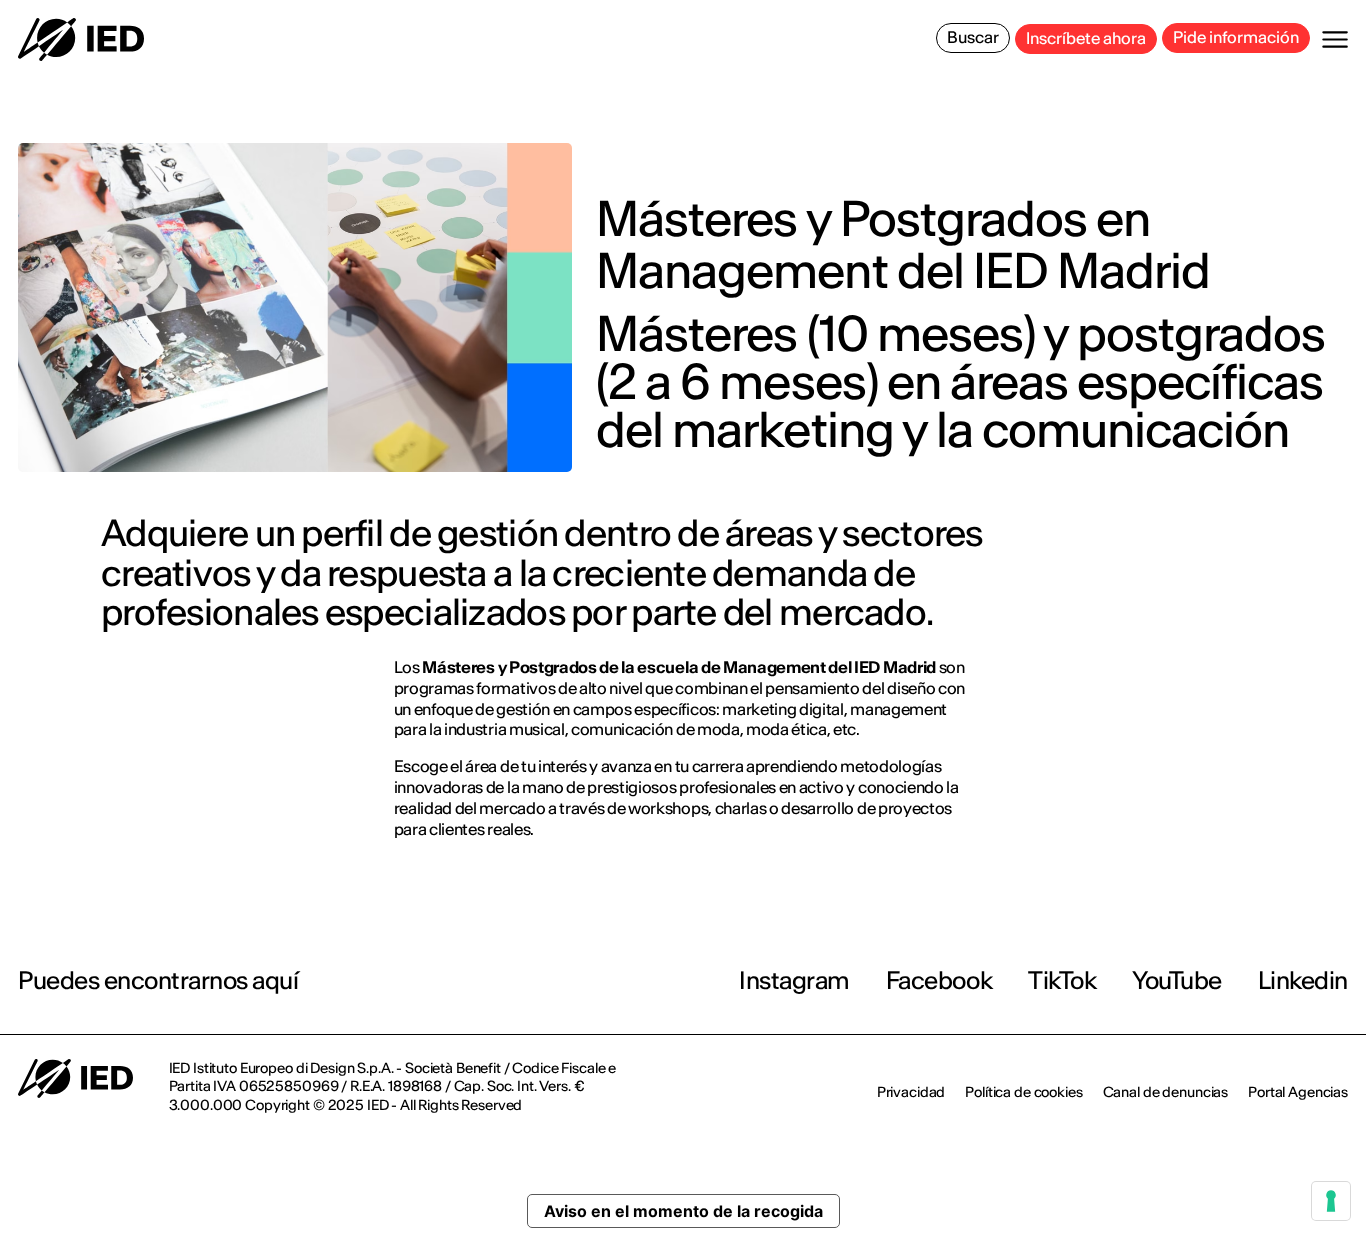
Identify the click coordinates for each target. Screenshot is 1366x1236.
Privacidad (911, 1092)
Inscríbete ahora (1086, 38)
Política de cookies (1023, 1092)
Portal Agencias (1298, 1092)
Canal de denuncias (1165, 1092)
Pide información (1236, 37)
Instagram (794, 980)
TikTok (1062, 980)
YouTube (1177, 980)
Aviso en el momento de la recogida (683, 1211)
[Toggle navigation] (1335, 39)
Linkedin (1303, 980)
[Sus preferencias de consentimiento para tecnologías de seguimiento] (1331, 1201)
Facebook (939, 980)
